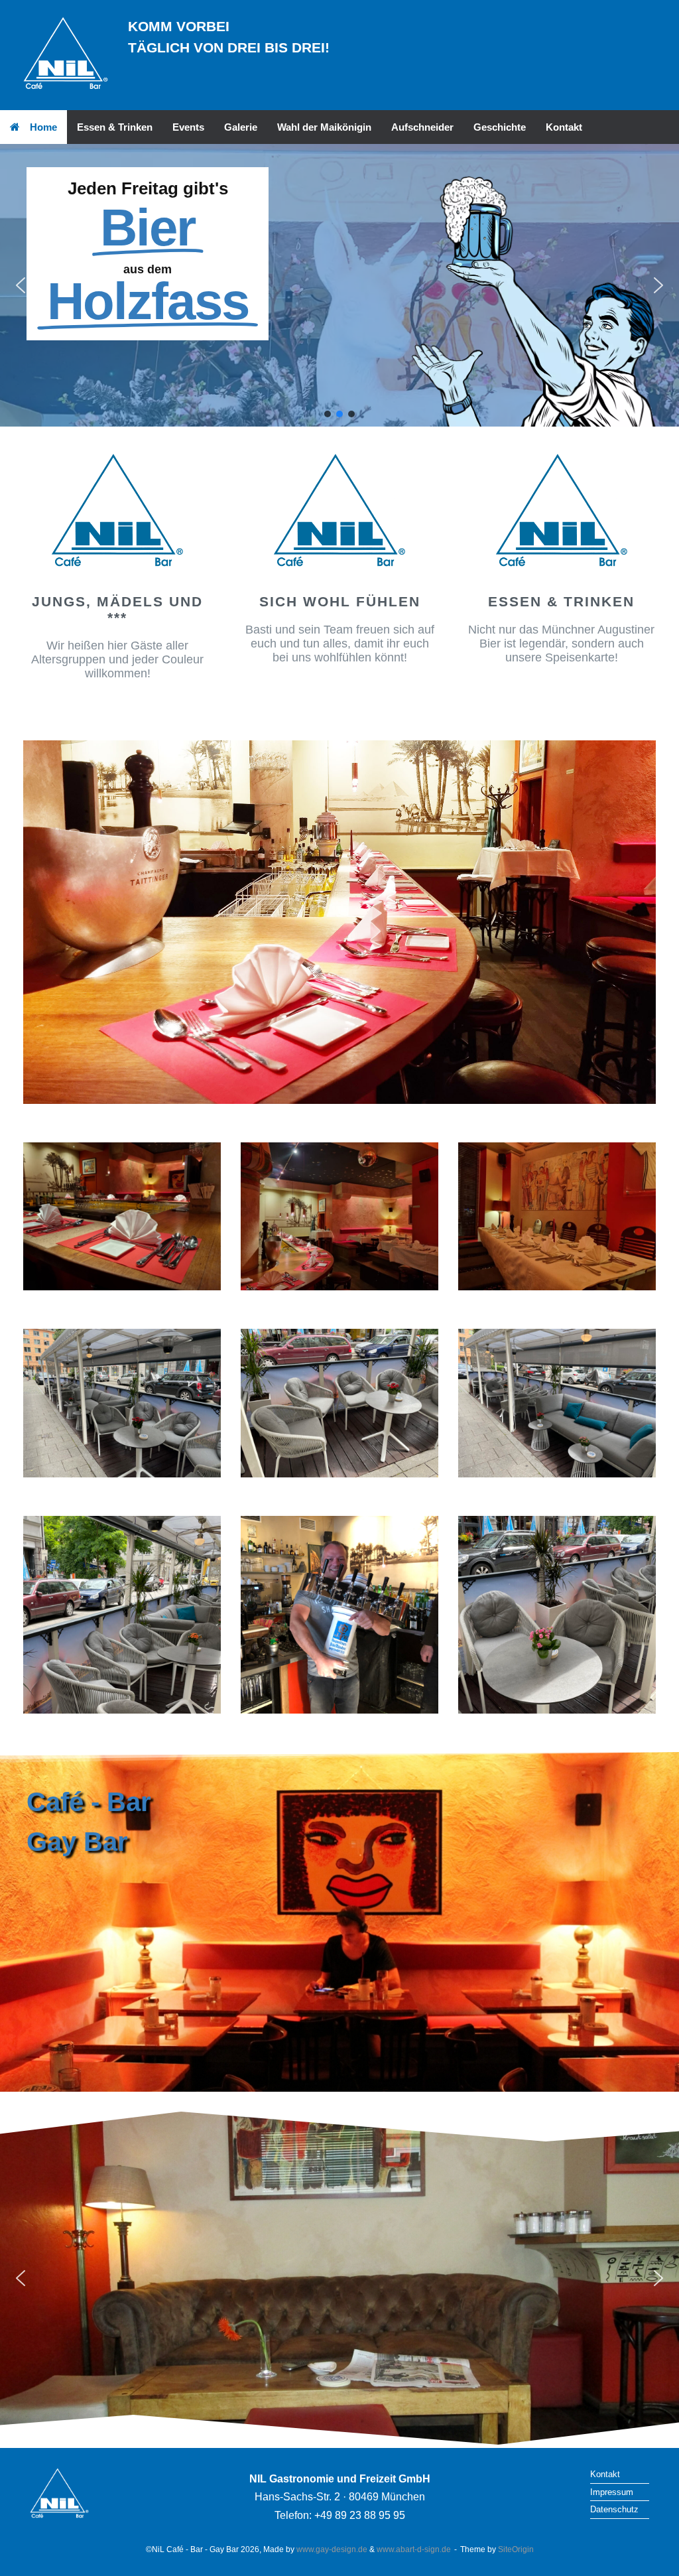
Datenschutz (614, 2509)
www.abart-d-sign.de (414, 2549)
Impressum (612, 2492)
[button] (21, 285)
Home (43, 127)
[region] (339, 286)
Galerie (241, 127)
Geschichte (500, 127)
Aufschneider (422, 127)
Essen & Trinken (115, 127)
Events (188, 127)
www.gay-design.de (332, 2549)
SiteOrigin (516, 2549)
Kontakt (564, 127)
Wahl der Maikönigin (324, 127)
